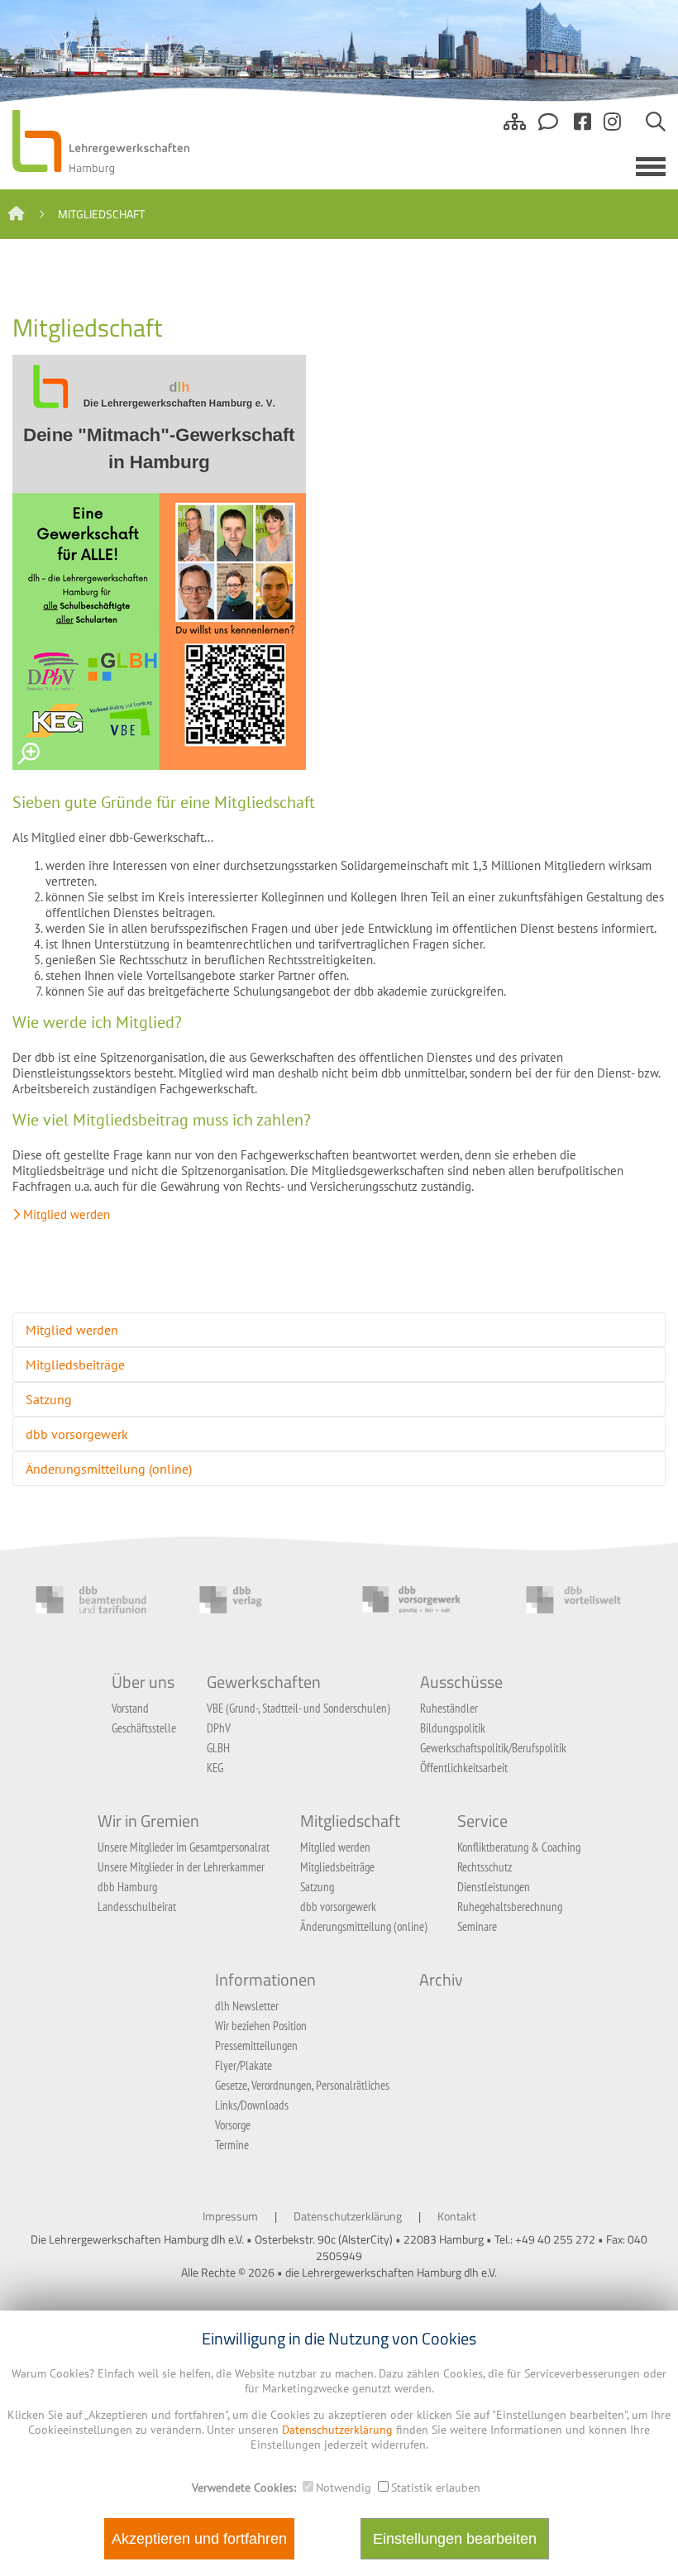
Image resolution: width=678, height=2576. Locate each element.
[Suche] (656, 128)
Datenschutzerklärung (348, 2216)
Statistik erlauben (436, 2488)
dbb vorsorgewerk (77, 1434)
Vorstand (130, 1708)
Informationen (265, 1980)
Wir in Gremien (148, 1821)
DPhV (219, 1728)
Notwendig (344, 2488)
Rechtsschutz (485, 1867)
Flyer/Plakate (244, 2065)
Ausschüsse (461, 1682)
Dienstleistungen (494, 1887)
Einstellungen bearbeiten (455, 2539)
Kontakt (457, 2216)
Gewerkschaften (264, 1682)
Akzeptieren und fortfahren (199, 2539)
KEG (215, 1768)
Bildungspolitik (453, 1728)
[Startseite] (17, 214)
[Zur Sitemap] (515, 128)
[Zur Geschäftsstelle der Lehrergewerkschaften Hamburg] (550, 128)
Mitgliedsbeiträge (75, 1364)
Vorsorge (233, 2125)
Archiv (441, 1980)
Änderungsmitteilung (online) (109, 1469)
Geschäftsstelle (144, 1728)
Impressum (230, 2216)
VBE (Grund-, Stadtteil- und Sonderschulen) (298, 1708)
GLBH (218, 1748)
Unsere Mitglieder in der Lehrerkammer (181, 1867)
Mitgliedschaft (350, 1821)
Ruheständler (449, 1708)
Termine (232, 2145)
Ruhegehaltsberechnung (510, 1907)
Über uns (143, 1682)
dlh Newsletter (247, 2006)
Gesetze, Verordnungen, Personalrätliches (302, 2085)
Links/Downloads (252, 2105)
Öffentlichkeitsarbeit (464, 1768)
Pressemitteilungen (256, 2046)
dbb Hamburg (127, 1887)
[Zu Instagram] (612, 128)
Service (482, 1821)
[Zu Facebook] (583, 128)
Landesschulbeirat (137, 1907)
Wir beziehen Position (261, 2026)
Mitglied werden (67, 1214)
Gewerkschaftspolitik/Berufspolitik (493, 1748)
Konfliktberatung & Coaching (519, 1847)
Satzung (49, 1399)
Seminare (477, 1926)
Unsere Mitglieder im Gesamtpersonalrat (184, 1847)
